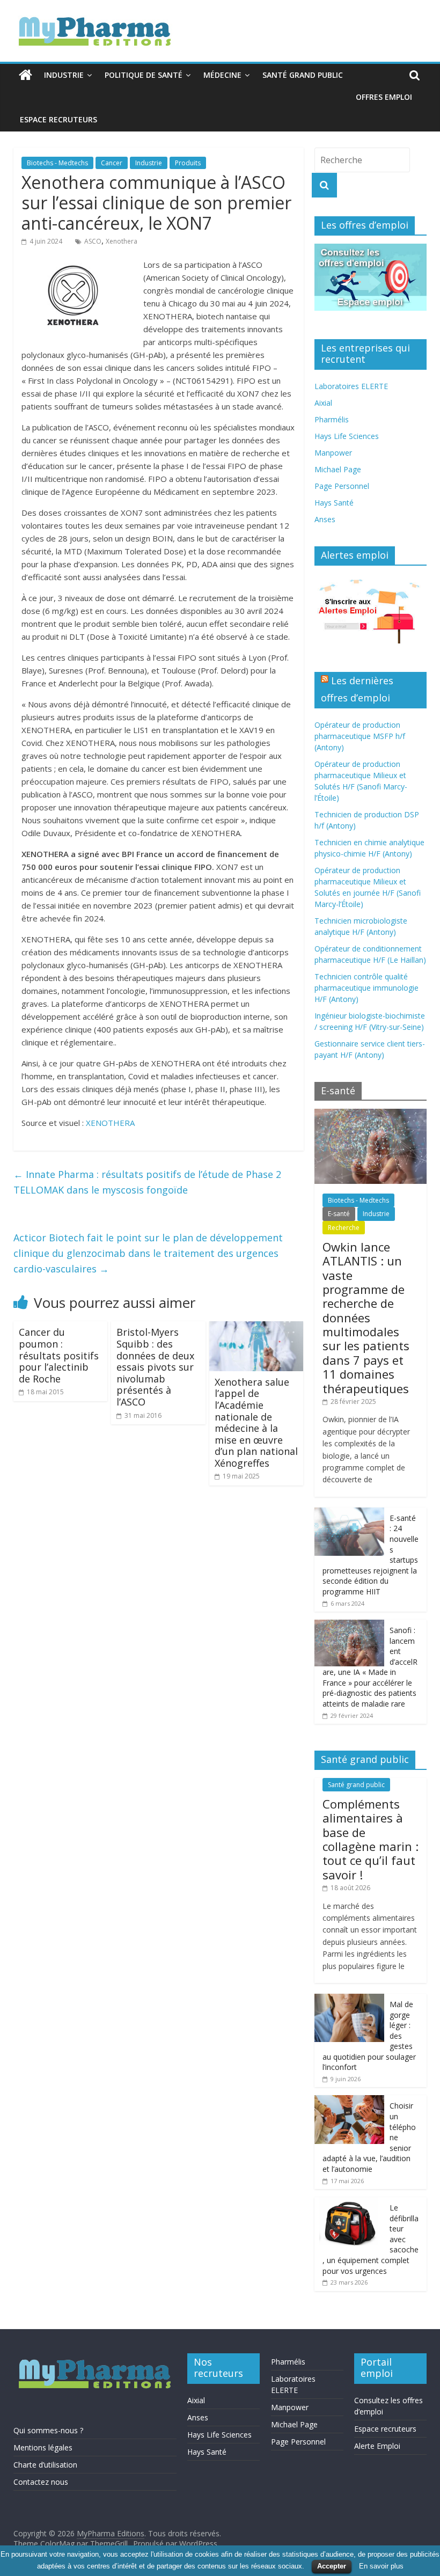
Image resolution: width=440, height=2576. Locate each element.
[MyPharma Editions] (25, 75)
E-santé (339, 1214)
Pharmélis (332, 419)
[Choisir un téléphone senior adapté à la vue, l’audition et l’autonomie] (349, 2101)
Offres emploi (384, 97)
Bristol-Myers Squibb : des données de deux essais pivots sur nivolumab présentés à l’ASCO (155, 1367)
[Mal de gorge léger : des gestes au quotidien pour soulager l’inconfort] (349, 1999)
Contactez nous (41, 2482)
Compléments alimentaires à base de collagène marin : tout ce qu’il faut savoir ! (371, 1839)
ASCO (93, 241)
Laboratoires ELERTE (351, 386)
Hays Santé (334, 503)
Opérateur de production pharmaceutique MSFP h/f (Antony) (360, 736)
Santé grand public (303, 75)
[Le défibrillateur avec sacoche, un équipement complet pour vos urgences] (349, 2203)
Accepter (332, 2566)
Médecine (222, 75)
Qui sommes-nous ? (48, 2430)
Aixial (323, 403)
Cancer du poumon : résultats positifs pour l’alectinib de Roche (59, 1355)
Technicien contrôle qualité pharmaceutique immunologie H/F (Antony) (366, 988)
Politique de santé (144, 75)
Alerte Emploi (377, 2446)
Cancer (112, 163)
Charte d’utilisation (45, 2465)
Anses (325, 519)
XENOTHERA (110, 1123)
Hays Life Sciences (347, 436)
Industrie (64, 75)
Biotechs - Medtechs (57, 163)
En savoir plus (381, 2566)
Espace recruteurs (58, 119)
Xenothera (122, 241)
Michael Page (338, 469)
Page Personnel (342, 486)
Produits (188, 163)
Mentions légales (43, 2447)
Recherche (344, 1228)
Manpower (333, 453)
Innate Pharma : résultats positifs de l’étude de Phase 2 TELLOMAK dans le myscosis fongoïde (147, 1182)
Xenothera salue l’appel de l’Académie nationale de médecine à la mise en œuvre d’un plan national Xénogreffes (256, 1422)
